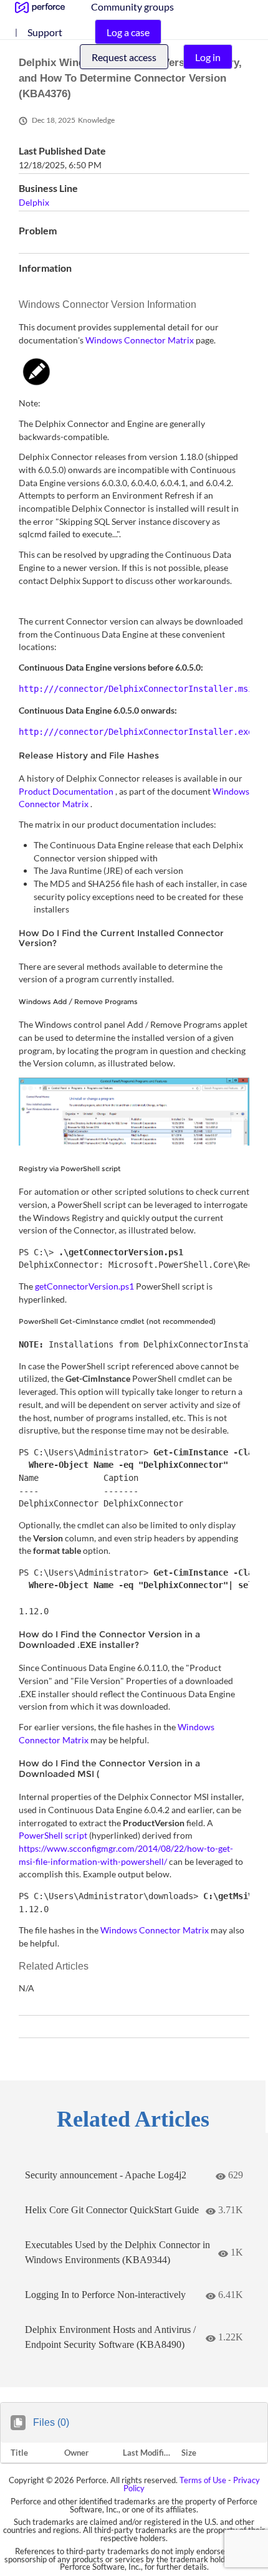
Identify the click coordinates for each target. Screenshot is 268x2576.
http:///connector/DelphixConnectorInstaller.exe (136, 732)
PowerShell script (54, 1835)
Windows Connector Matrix (141, 340)
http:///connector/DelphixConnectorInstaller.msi (136, 689)
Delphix (34, 202)
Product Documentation (67, 791)
